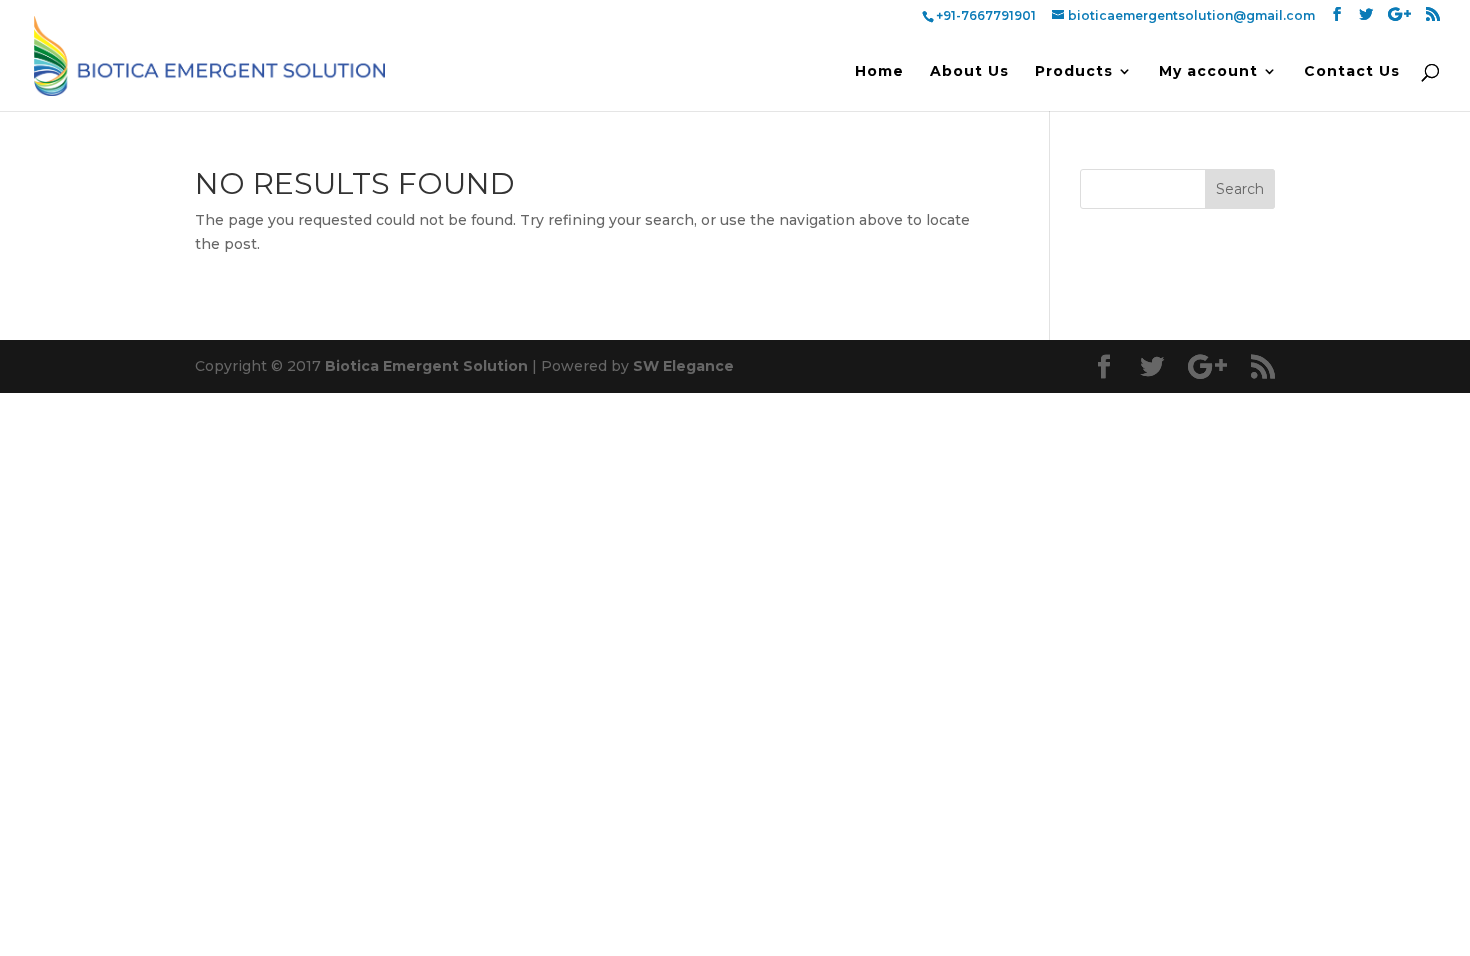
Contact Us (1352, 72)
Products (1074, 72)
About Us (969, 72)
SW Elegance (683, 366)
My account (1208, 72)
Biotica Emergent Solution (426, 366)
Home (879, 72)
